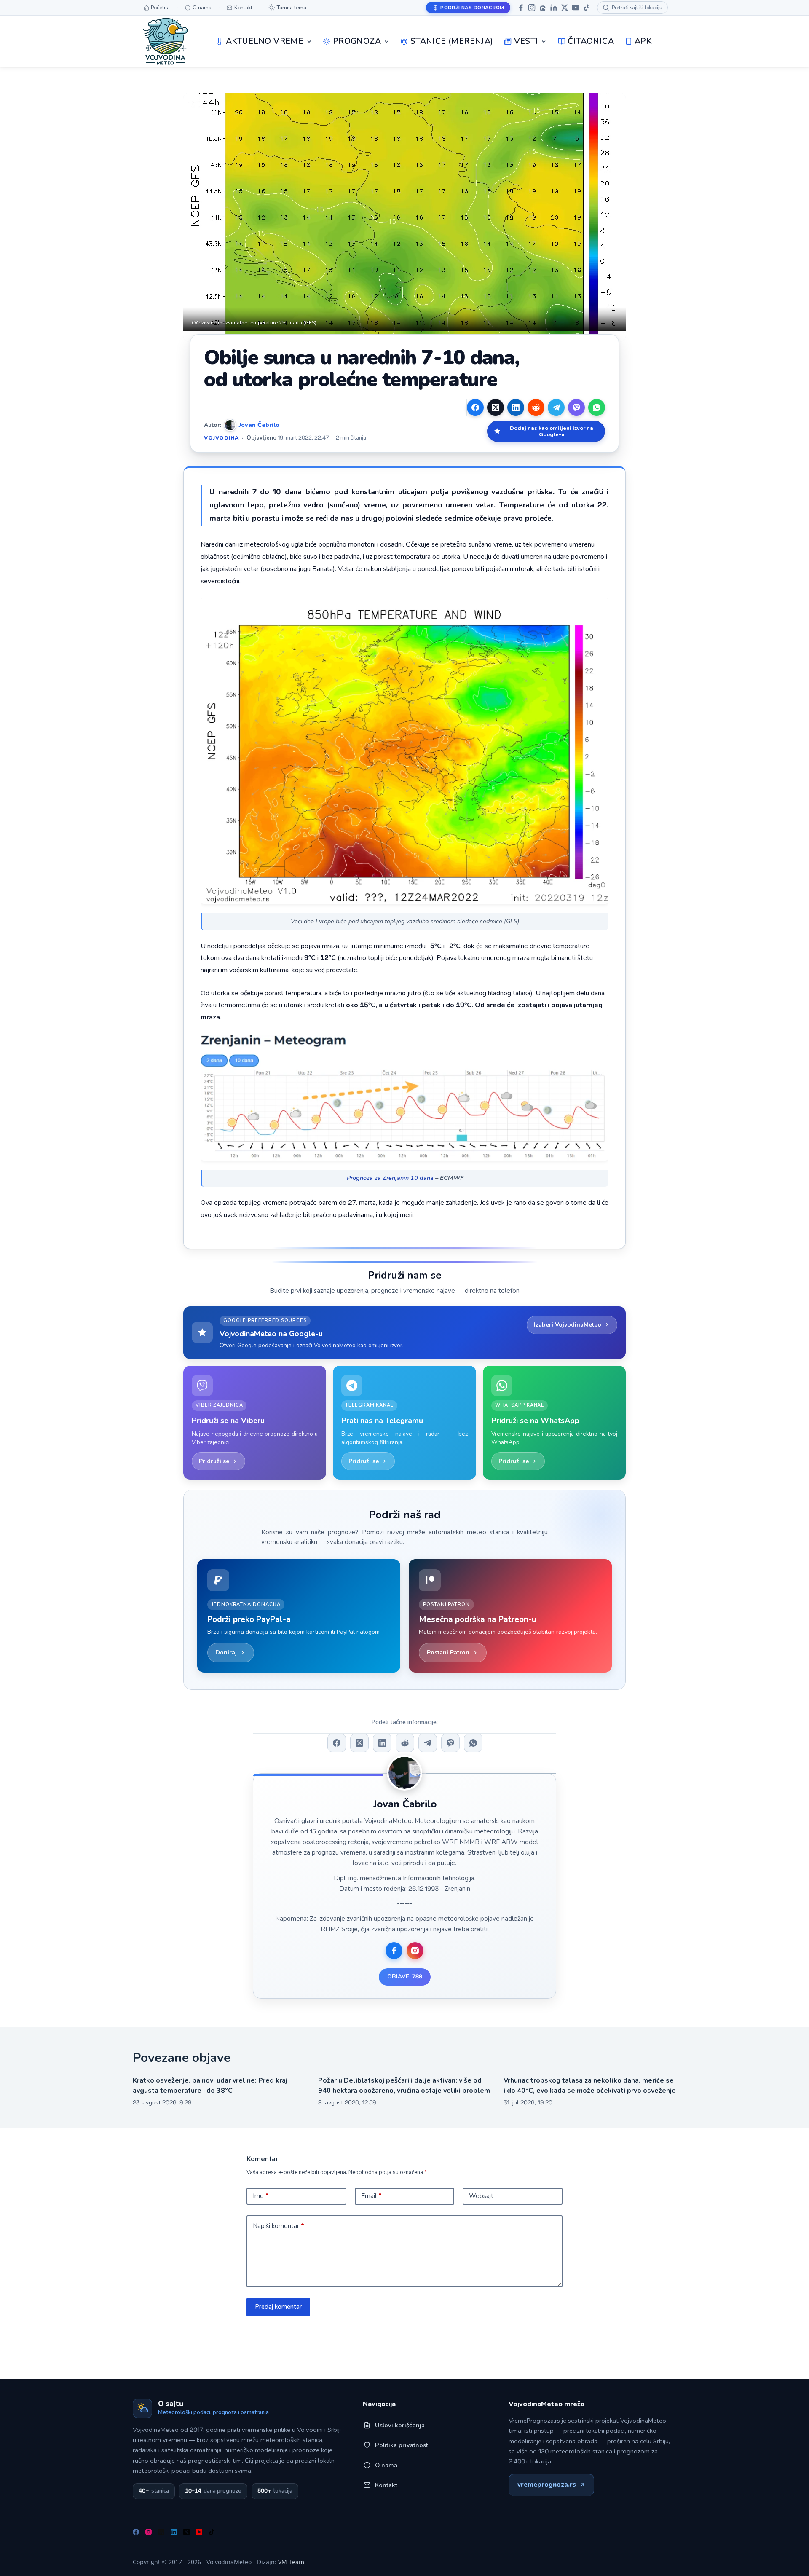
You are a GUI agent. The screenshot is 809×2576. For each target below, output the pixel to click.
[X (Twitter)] (496, 407)
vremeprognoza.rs (547, 2485)
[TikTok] (587, 8)
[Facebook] (521, 8)
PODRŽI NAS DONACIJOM (472, 8)
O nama (386, 2465)
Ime (261, 2196)
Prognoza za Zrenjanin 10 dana (390, 1178)
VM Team (291, 2562)
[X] (565, 8)
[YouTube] (576, 8)
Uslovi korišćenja (400, 2425)
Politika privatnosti (402, 2445)
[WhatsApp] (597, 407)
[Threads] (543, 8)
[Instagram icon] (415, 1951)
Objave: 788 (405, 1977)
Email (371, 2196)
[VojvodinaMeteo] (165, 41)
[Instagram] (532, 8)
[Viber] (576, 407)
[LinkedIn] (554, 8)
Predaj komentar (278, 2307)
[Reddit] (536, 407)
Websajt (481, 2196)
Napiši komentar (279, 2226)
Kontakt (386, 2485)
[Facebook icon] (394, 1951)
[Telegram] (556, 407)
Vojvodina (222, 438)
